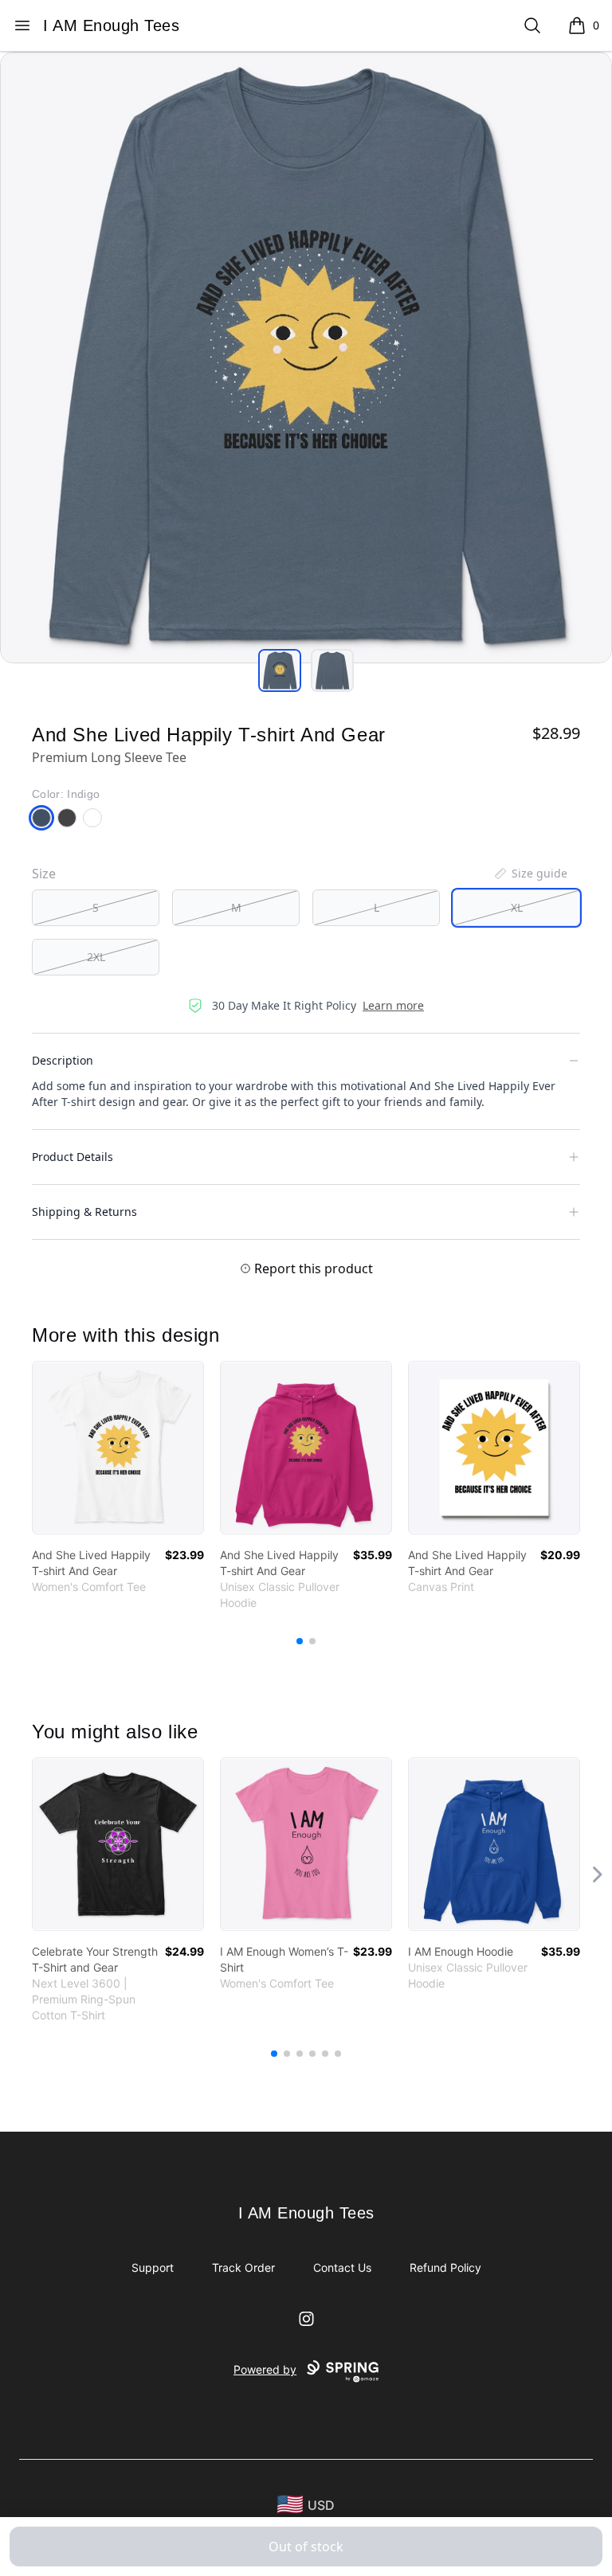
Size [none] (44, 874)
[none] (530, 874)
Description (63, 1060)
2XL (96, 957)
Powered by (265, 2369)
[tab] (280, 670)
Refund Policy (445, 2267)
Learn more (393, 1005)
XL (517, 907)
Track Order (243, 2267)
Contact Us (342, 2267)
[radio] (96, 908)
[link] (118, 1448)
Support (153, 2267)
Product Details (73, 1157)
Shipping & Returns (84, 1212)
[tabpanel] (306, 358)
